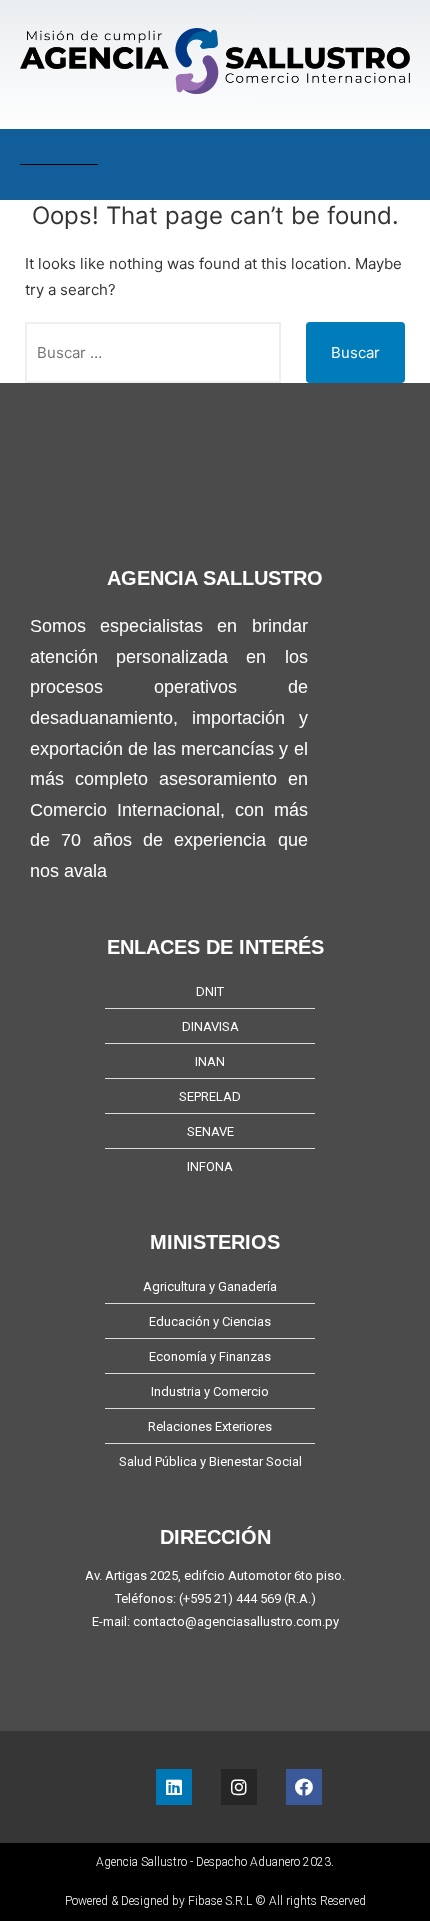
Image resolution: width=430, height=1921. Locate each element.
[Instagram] (239, 1787)
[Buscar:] (153, 352)
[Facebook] (304, 1787)
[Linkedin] (174, 1787)
